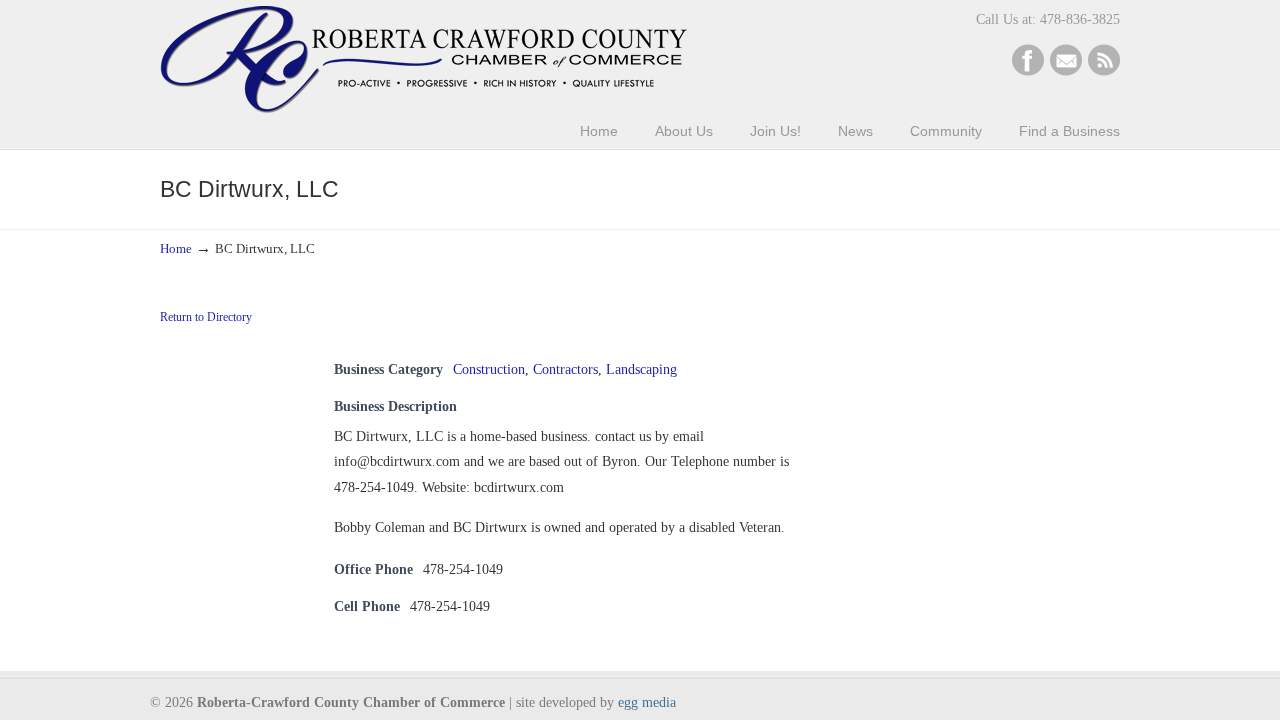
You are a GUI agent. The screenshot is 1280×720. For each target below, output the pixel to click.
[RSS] (1104, 71)
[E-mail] (1066, 71)
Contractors (565, 369)
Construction (489, 369)
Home (176, 249)
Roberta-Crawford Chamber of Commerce (423, 60)
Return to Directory (206, 317)
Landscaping (641, 369)
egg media (647, 702)
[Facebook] (1028, 71)
